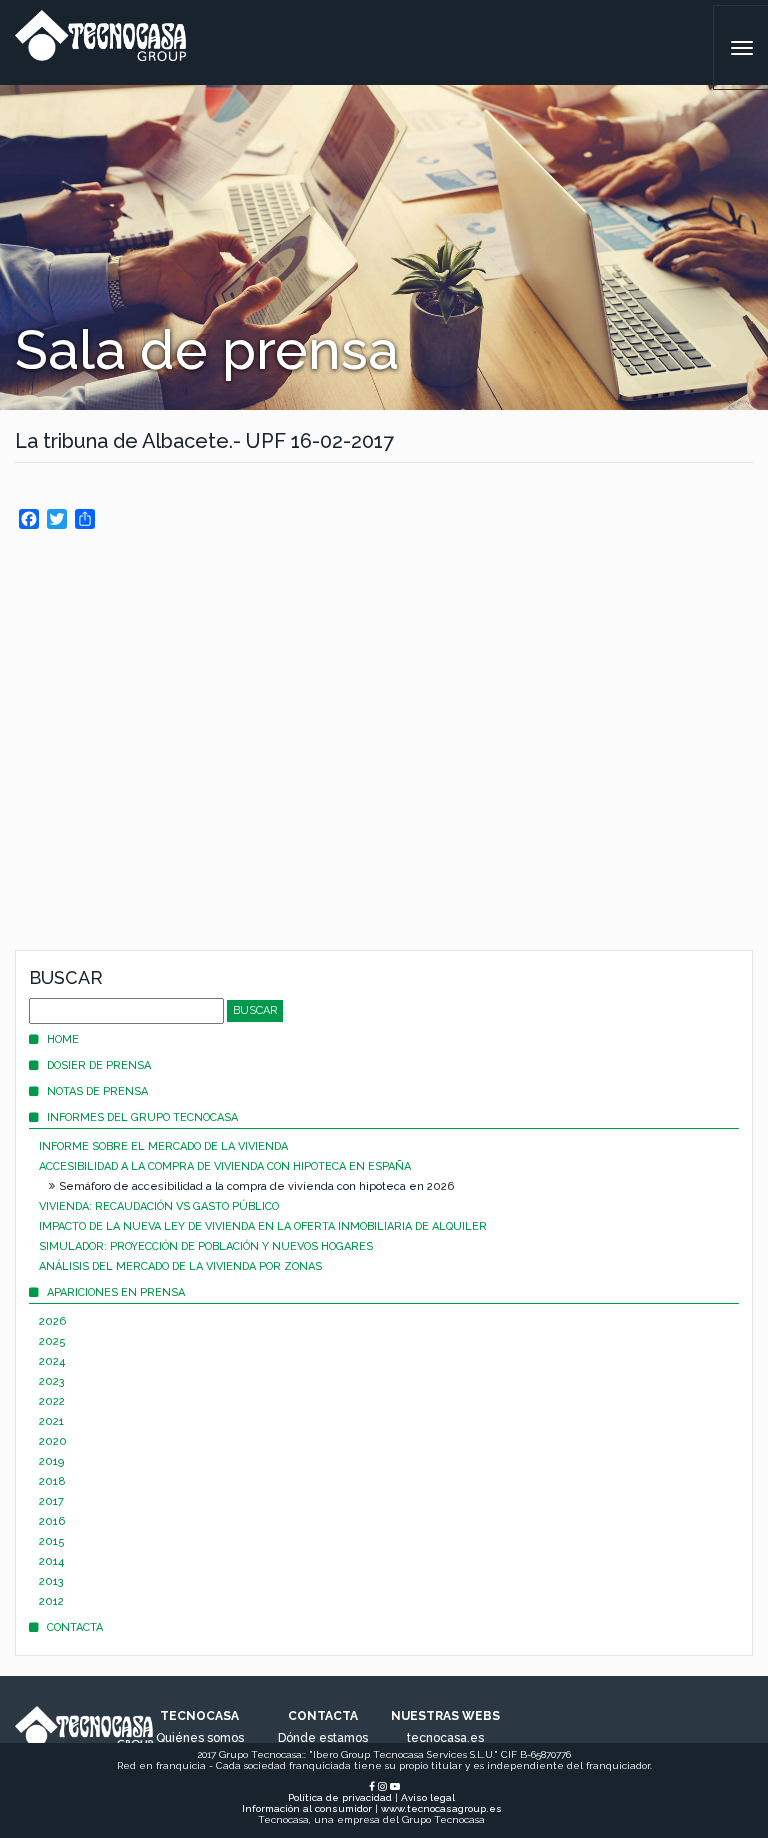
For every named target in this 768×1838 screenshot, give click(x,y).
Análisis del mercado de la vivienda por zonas (180, 1266)
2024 (52, 1361)
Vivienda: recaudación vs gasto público (159, 1206)
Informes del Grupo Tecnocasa (142, 1117)
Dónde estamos (323, 1738)
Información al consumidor (307, 1808)
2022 (52, 1401)
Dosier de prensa (99, 1065)
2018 (52, 1481)
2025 (52, 1341)
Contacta (75, 1627)
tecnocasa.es (445, 1738)
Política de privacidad (340, 1797)
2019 (51, 1461)
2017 (51, 1501)
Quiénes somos (200, 1738)
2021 (51, 1421)
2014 (51, 1561)
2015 (52, 1541)
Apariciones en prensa (116, 1292)
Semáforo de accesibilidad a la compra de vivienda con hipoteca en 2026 (256, 1186)
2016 (52, 1521)
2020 (53, 1441)
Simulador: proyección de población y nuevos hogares (206, 1246)
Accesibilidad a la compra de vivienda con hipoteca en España (225, 1166)
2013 (51, 1581)
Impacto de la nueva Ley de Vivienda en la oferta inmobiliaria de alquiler (263, 1226)
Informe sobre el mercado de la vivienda (163, 1146)
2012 (51, 1601)
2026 (52, 1321)
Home (63, 1039)
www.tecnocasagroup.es (441, 1808)
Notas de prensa (97, 1091)
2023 (52, 1381)
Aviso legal (428, 1797)
